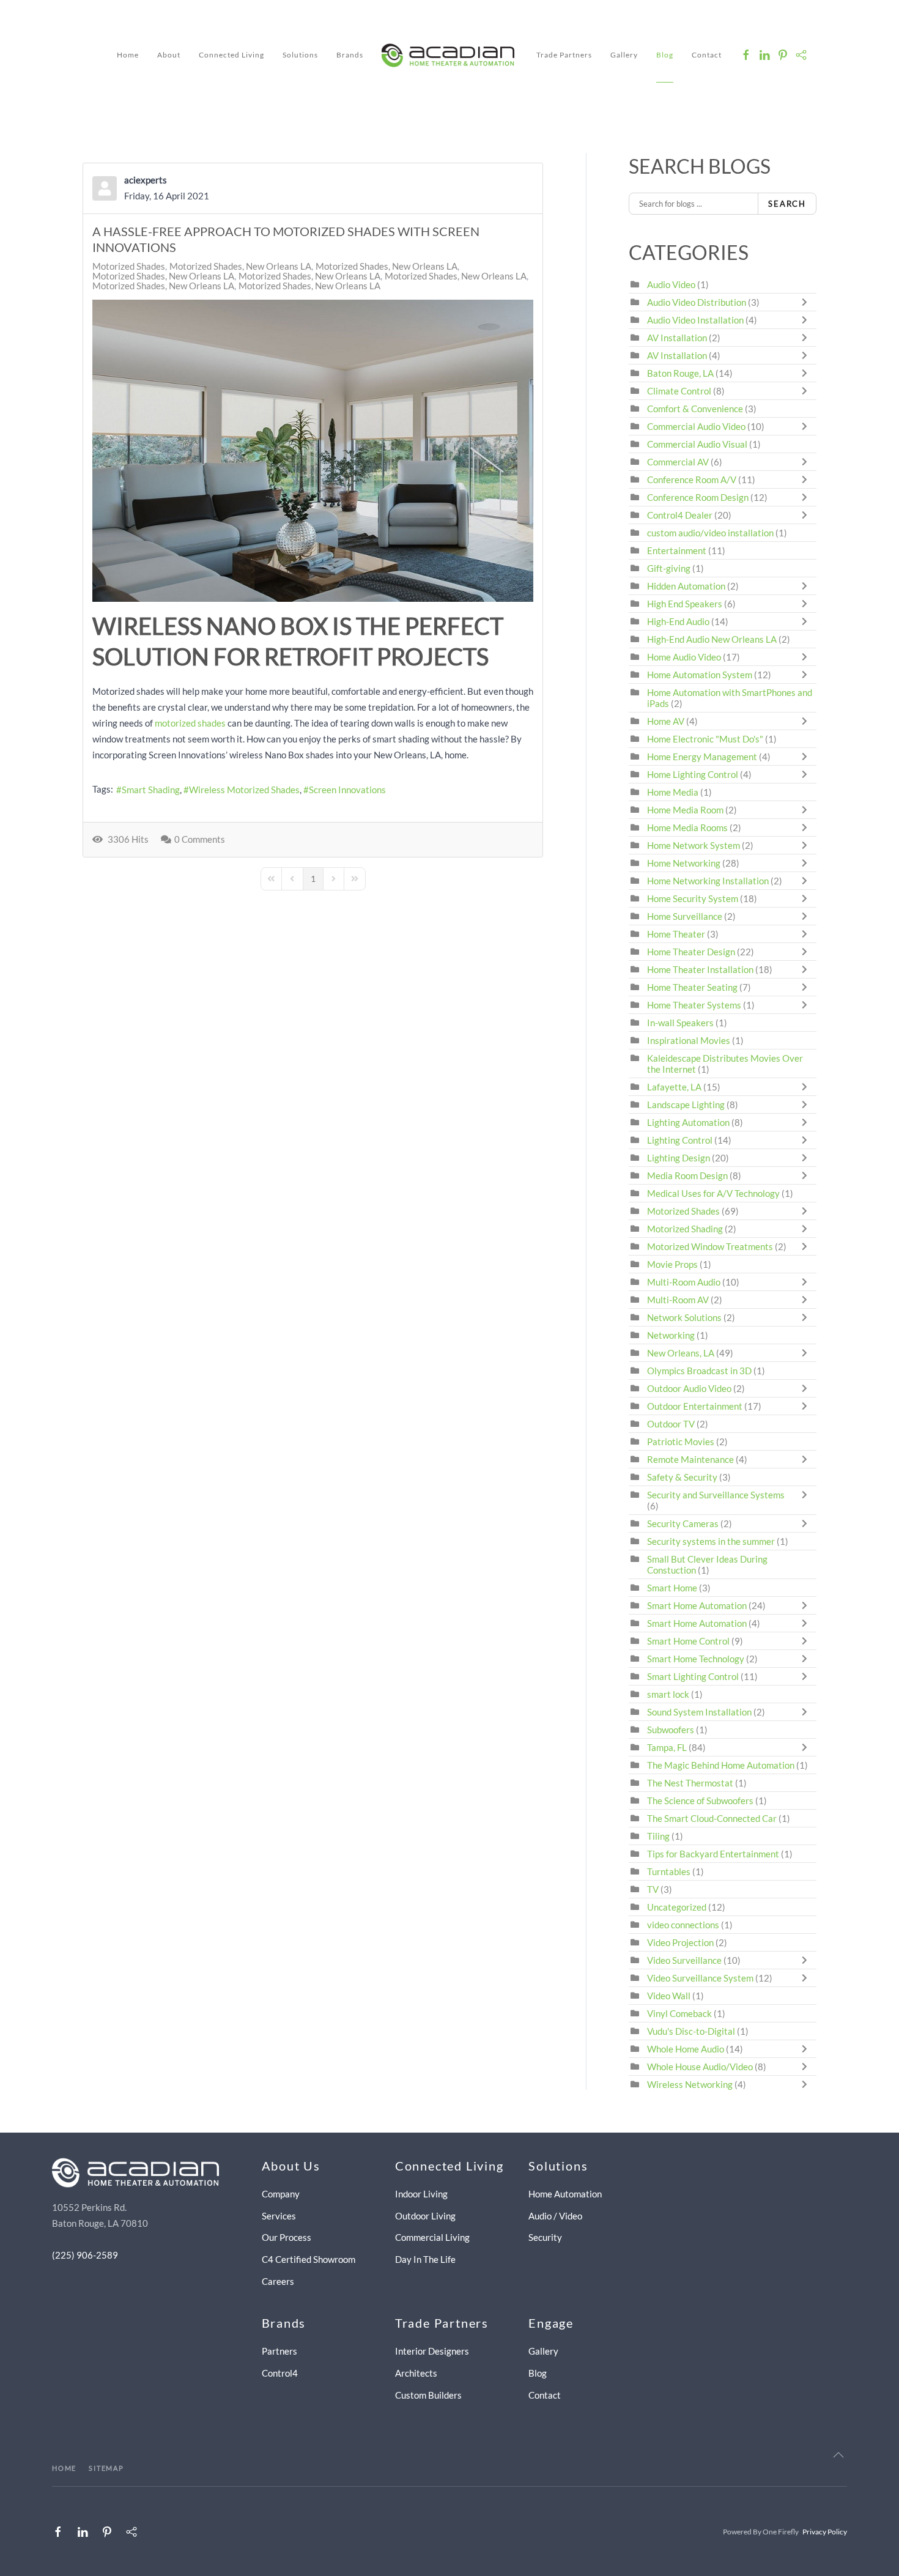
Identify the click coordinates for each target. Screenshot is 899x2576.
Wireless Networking (690, 2084)
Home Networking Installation (708, 881)
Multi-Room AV (679, 1300)
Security (545, 2237)
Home (128, 55)
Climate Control (679, 391)
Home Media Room (685, 810)
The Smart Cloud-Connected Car (712, 1818)
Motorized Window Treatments (710, 1246)
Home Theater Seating (692, 987)
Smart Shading (151, 790)
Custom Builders (428, 2395)
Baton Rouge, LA (680, 373)
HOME (64, 2468)
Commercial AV (678, 462)
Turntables (669, 1871)
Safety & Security (682, 1477)
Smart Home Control (688, 1641)
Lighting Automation (688, 1122)
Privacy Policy (825, 2532)
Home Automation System (700, 675)
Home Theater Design (691, 952)
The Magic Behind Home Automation (721, 1765)
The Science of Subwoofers (700, 1801)
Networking (671, 1335)
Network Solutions (685, 1317)
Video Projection (680, 1942)
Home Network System (694, 845)
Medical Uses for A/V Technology (713, 1193)
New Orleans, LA (681, 1353)
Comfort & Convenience (695, 409)
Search (787, 204)
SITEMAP (106, 2468)
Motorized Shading (685, 1229)
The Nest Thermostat (690, 1783)
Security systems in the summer (711, 1541)
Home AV (666, 721)
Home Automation (565, 2194)
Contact (707, 55)
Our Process (287, 2237)
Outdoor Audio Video (689, 1388)
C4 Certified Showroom (309, 2259)
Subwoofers (671, 1730)
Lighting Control (680, 1140)
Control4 (280, 2373)
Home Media (673, 792)
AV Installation (677, 338)
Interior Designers (432, 2351)
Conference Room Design (698, 497)
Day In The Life (425, 2259)
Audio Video (671, 284)
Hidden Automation (687, 586)
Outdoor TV (671, 1424)
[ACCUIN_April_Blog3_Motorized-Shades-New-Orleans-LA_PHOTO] (313, 451)
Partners (279, 2351)
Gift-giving (669, 568)
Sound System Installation (700, 1712)
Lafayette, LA (674, 1087)
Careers (278, 2281)
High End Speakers (685, 604)
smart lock (668, 1694)
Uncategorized (677, 1907)
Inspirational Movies (689, 1040)
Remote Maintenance (691, 1459)
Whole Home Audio (686, 2049)
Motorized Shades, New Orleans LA (240, 266)
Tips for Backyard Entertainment (713, 1854)
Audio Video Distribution (697, 302)
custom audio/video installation (710, 533)
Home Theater (676, 934)
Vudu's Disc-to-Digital (691, 2031)
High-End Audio (678, 621)
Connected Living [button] (231, 55)
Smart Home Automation (697, 1605)
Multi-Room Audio (684, 1282)
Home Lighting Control (693, 774)
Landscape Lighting (686, 1105)
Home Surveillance (685, 916)
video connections (683, 1925)
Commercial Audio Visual (697, 444)
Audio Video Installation (695, 320)
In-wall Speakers (680, 1023)
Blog (665, 55)
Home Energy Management (702, 757)
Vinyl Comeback (679, 2013)
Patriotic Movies (681, 1442)
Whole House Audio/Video (700, 2067)
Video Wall (669, 1996)
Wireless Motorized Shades (244, 790)
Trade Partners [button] (564, 55)
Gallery (624, 55)
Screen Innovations (347, 790)
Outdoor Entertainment (695, 1406)
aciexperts (146, 180)
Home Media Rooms (687, 827)
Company (281, 2194)
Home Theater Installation (700, 969)
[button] (838, 2455)
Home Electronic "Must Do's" (705, 739)
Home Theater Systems (694, 1005)
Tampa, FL (667, 1747)
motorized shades (190, 723)
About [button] (169, 55)
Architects (416, 2373)
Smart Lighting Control (693, 1676)
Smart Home (672, 1588)
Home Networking (685, 863)
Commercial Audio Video (696, 426)
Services (279, 2216)
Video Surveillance (684, 1960)
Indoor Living (421, 2194)
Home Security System (693, 898)
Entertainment (677, 550)
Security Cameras (684, 1523)
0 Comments (200, 839)
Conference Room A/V (692, 479)
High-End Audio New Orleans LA (712, 639)
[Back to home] (450, 55)
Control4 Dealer (680, 515)
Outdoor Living (425, 2216)
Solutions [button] (300, 55)
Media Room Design (687, 1175)
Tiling (658, 1836)
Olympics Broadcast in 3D (699, 1371)
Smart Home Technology (696, 1659)
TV (653, 1889)
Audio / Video (555, 2216)
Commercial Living (432, 2237)
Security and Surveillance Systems (716, 1495)
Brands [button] (350, 55)
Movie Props (672, 1264)
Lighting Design (679, 1158)
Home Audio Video (684, 657)
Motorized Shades (129, 266)
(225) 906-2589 (85, 2255)
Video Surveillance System (700, 1978)
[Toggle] (807, 302)
